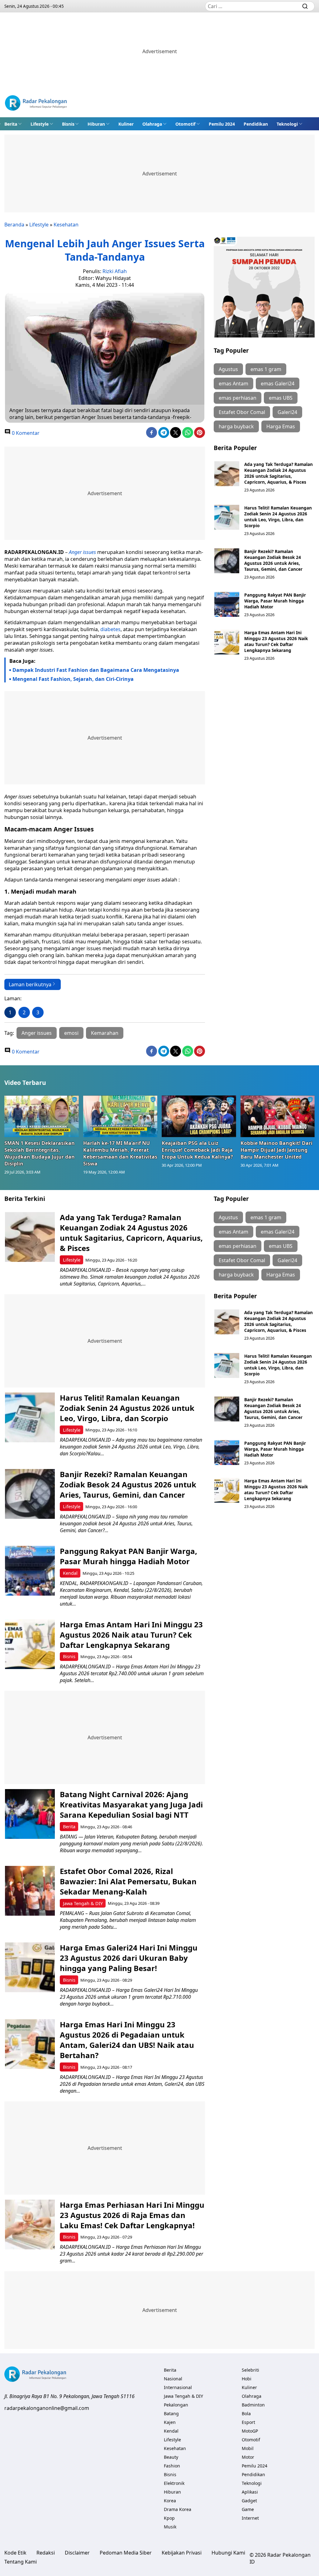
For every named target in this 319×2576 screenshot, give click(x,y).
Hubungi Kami (228, 2553)
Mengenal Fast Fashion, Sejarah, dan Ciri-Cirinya (73, 679)
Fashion (172, 2466)
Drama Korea (178, 2509)
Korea (170, 2501)
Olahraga (152, 124)
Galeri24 (287, 412)
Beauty (171, 2457)
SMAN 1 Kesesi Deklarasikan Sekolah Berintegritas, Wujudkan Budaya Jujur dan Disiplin (40, 1153)
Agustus (228, 369)
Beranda (14, 225)
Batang (171, 2413)
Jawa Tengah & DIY (83, 1903)
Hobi (247, 2379)
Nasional (173, 2379)
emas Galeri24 (278, 384)
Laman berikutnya (30, 984)
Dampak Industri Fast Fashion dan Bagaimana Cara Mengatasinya (96, 670)
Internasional (178, 2387)
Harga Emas (281, 426)
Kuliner (126, 124)
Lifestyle (40, 124)
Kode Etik (15, 2553)
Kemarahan (105, 1033)
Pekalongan (176, 2405)
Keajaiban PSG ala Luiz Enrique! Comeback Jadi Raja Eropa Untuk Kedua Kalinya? (197, 1150)
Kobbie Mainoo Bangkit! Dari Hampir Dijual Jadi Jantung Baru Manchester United (276, 1150)
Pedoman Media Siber (126, 2553)
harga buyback (236, 426)
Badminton (253, 2405)
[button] (13, 124)
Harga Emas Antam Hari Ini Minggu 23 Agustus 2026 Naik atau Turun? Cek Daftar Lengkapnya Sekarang (276, 641)
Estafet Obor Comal (242, 412)
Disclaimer (77, 2553)
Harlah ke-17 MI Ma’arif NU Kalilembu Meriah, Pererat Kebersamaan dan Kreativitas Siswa (120, 1153)
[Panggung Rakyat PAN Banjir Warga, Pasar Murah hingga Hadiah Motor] (227, 604)
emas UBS (281, 398)
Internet (250, 2518)
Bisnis (68, 124)
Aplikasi (250, 2492)
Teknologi (287, 124)
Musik (170, 2527)
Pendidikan (256, 124)
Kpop (169, 2518)
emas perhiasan (238, 398)
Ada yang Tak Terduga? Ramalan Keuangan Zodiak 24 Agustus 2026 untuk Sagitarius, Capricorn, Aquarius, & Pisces (279, 473)
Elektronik (174, 2483)
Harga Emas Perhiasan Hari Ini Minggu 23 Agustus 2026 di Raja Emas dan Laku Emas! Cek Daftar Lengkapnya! (132, 2215)
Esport (248, 2422)
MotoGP (250, 2431)
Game (248, 2509)
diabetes (110, 629)
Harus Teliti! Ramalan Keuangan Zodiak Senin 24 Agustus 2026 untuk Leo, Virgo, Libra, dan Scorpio (278, 517)
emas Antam (233, 384)
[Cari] (305, 6)
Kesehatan (66, 225)
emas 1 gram (266, 369)
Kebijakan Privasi (182, 2553)
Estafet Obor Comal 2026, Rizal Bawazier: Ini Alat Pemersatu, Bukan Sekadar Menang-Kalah (128, 1881)
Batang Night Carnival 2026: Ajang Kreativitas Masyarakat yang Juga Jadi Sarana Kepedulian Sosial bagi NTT (131, 1804)
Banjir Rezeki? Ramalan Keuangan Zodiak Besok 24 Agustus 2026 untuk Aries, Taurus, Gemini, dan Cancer (273, 560)
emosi (71, 1033)
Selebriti (250, 2370)
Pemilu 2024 (222, 124)
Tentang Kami (21, 2562)
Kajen (170, 2422)
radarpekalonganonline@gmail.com (47, 2408)
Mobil (248, 2448)
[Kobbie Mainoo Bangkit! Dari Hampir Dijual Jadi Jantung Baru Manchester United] (278, 1116)
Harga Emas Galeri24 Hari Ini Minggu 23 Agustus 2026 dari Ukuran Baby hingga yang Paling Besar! (129, 1958)
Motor (248, 2457)
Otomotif (185, 124)
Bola (246, 2413)
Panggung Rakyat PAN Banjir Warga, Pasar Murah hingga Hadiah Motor (275, 601)
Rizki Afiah (115, 271)
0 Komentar (25, 433)
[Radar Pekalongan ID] (36, 104)
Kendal (70, 1573)
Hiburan (96, 124)
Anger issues (37, 1033)
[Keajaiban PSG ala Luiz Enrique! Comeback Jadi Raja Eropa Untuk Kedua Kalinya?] (199, 1116)
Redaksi (46, 2553)
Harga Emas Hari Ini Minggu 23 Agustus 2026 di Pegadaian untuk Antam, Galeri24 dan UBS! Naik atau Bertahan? (127, 2040)
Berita (11, 124)
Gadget (249, 2501)
